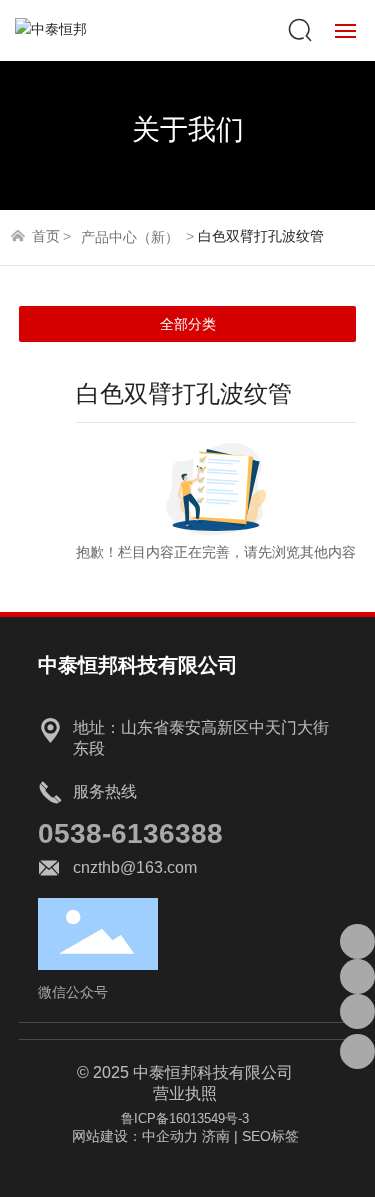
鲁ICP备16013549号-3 (185, 1118)
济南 (216, 1136)
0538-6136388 (130, 833)
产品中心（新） (130, 237)
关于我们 (188, 129)
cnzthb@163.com (135, 867)
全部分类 (188, 324)
